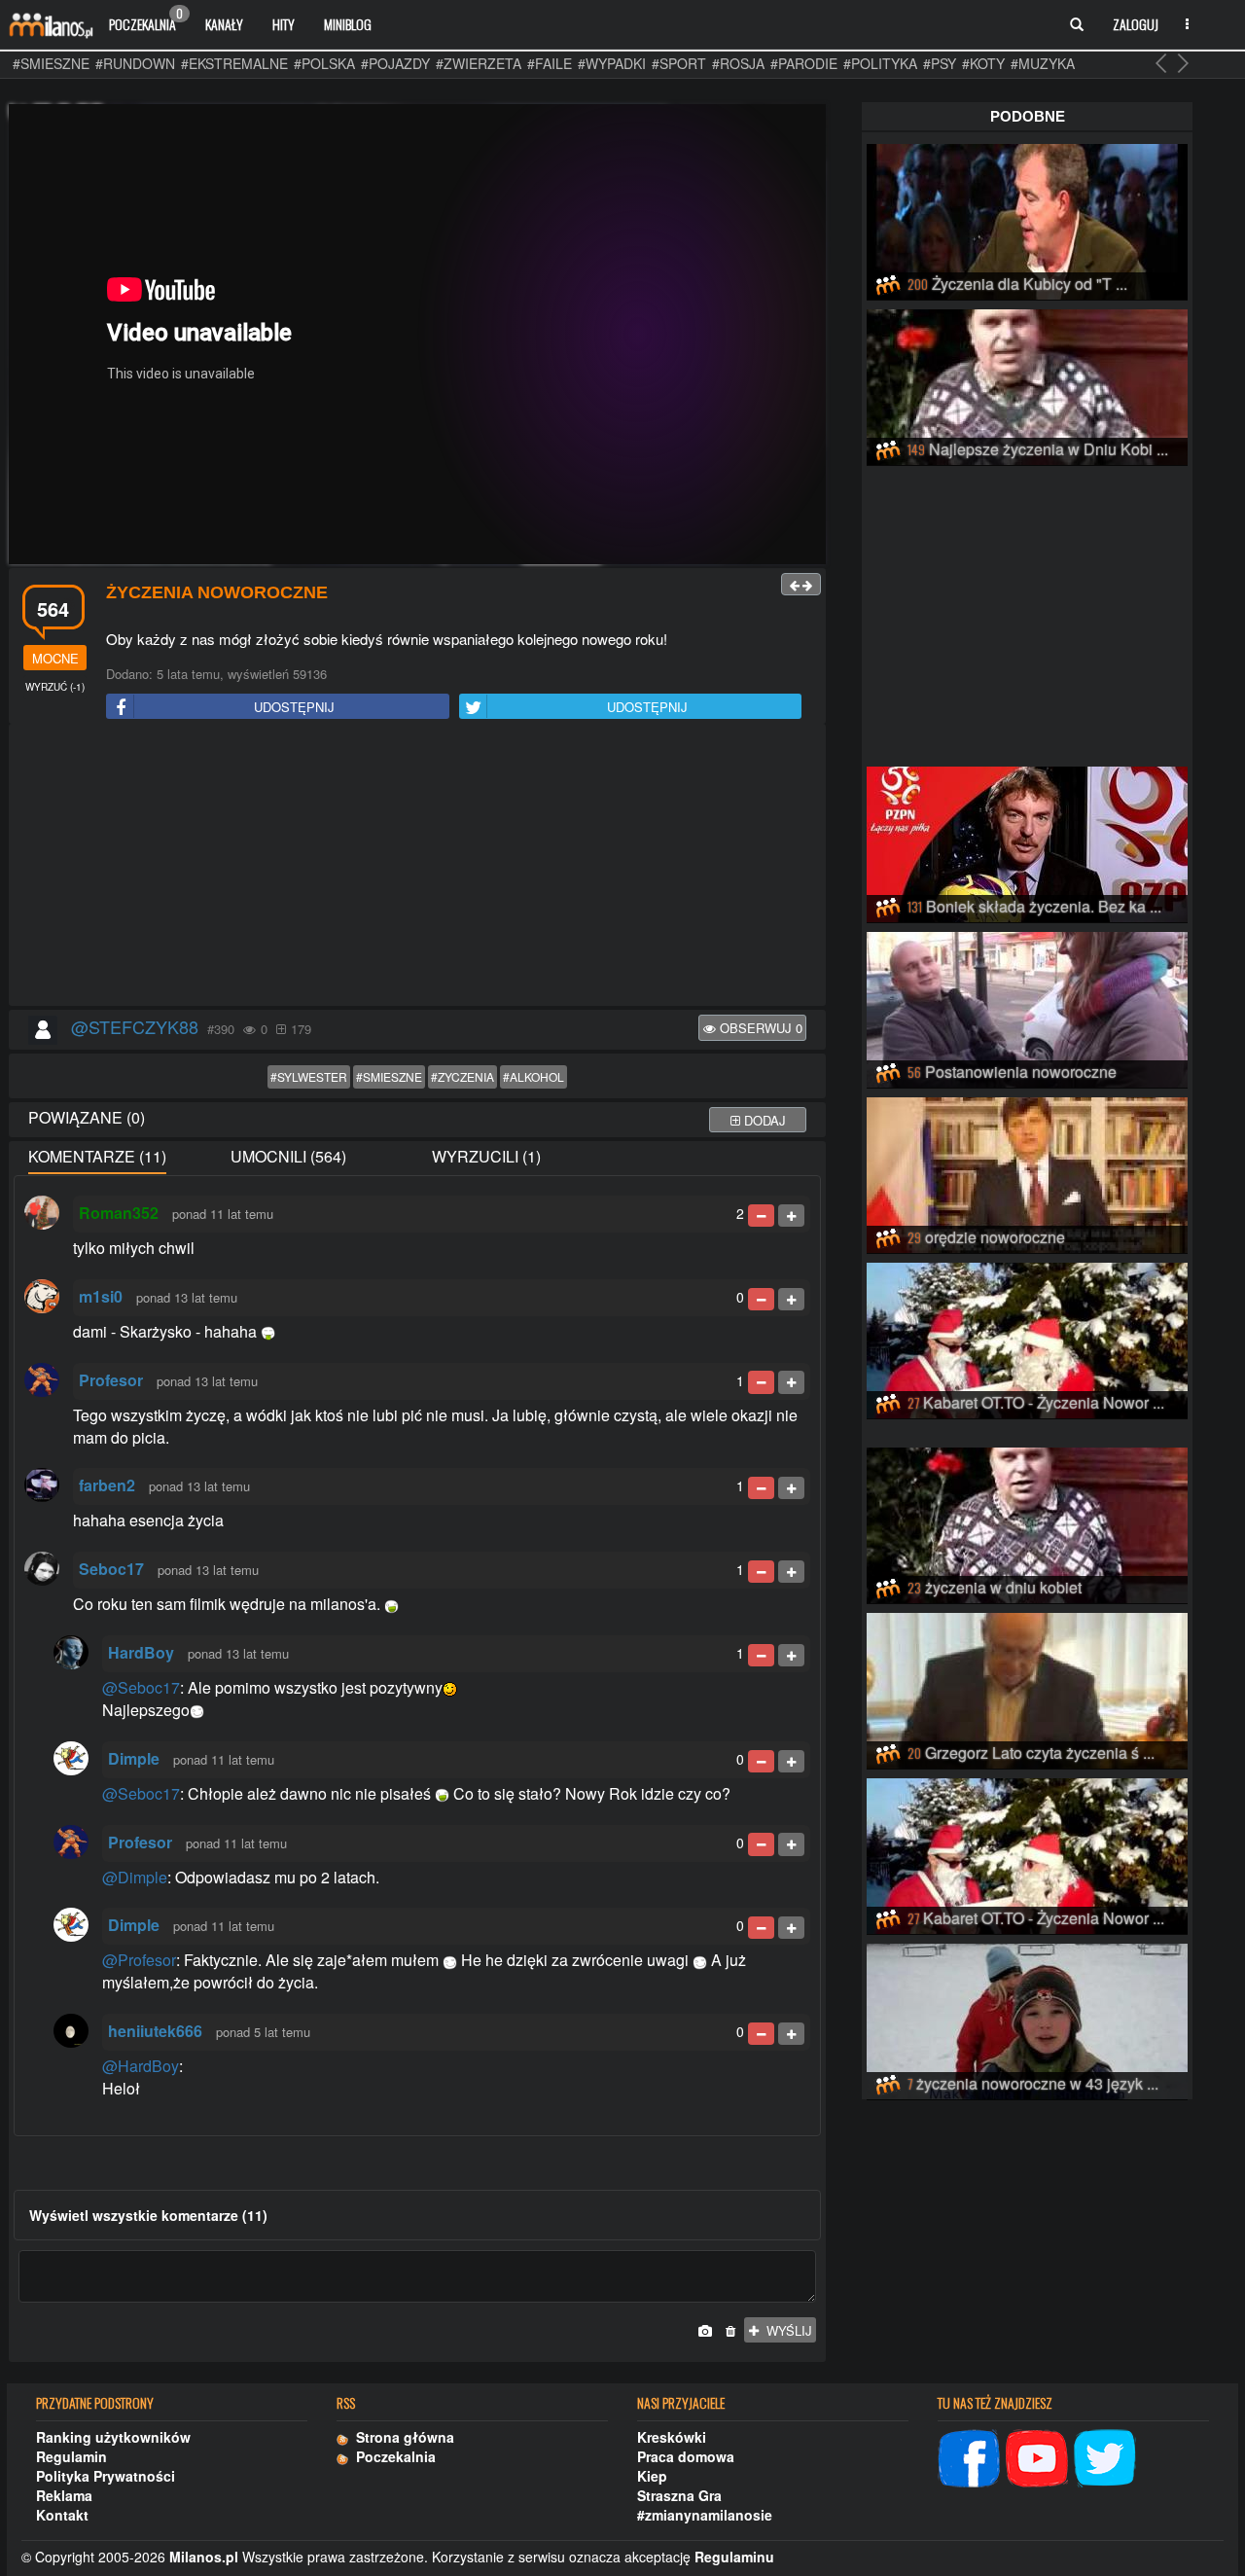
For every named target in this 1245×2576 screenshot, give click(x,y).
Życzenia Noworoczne (217, 592)
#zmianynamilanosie (705, 2515)
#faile (550, 63)
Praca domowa (686, 2456)
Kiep (652, 2476)
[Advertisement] (417, 866)
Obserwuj (759, 1028)
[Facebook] (969, 2456)
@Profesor (139, 1960)
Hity (284, 24)
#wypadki (612, 63)
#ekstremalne (234, 63)
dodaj (763, 1120)
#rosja (738, 63)
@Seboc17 (141, 1687)
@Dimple (135, 1877)
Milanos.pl (204, 2557)
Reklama (64, 2495)
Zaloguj (1136, 24)
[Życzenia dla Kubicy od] (1027, 219)
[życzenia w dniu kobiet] (1027, 1522)
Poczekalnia (146, 19)
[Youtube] (1037, 2456)
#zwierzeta (479, 63)
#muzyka (1043, 63)
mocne (55, 658)
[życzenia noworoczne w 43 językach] (1027, 2019)
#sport (679, 63)
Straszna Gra (679, 2495)
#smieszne (51, 63)
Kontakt (62, 2515)
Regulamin (71, 2456)
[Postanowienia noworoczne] (1027, 1007)
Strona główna (401, 2437)
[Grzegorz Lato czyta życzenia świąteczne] (1027, 1688)
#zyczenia (462, 1076)
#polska (324, 63)
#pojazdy (395, 63)
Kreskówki (672, 2437)
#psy (940, 63)
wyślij (785, 2330)
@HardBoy (141, 2066)
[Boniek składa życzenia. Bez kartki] (1027, 841)
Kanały (224, 24)
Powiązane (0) (87, 1117)
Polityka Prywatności (106, 2476)
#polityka (880, 63)
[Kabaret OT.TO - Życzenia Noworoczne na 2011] (1027, 1338)
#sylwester (309, 1076)
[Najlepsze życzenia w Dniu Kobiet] (1027, 384)
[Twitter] (1105, 2456)
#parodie (804, 63)
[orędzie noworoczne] (1027, 1172)
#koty (983, 63)
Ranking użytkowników (113, 2437)
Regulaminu (734, 2557)
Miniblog (348, 24)
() (55, 687)
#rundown (135, 63)
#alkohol (534, 1076)
